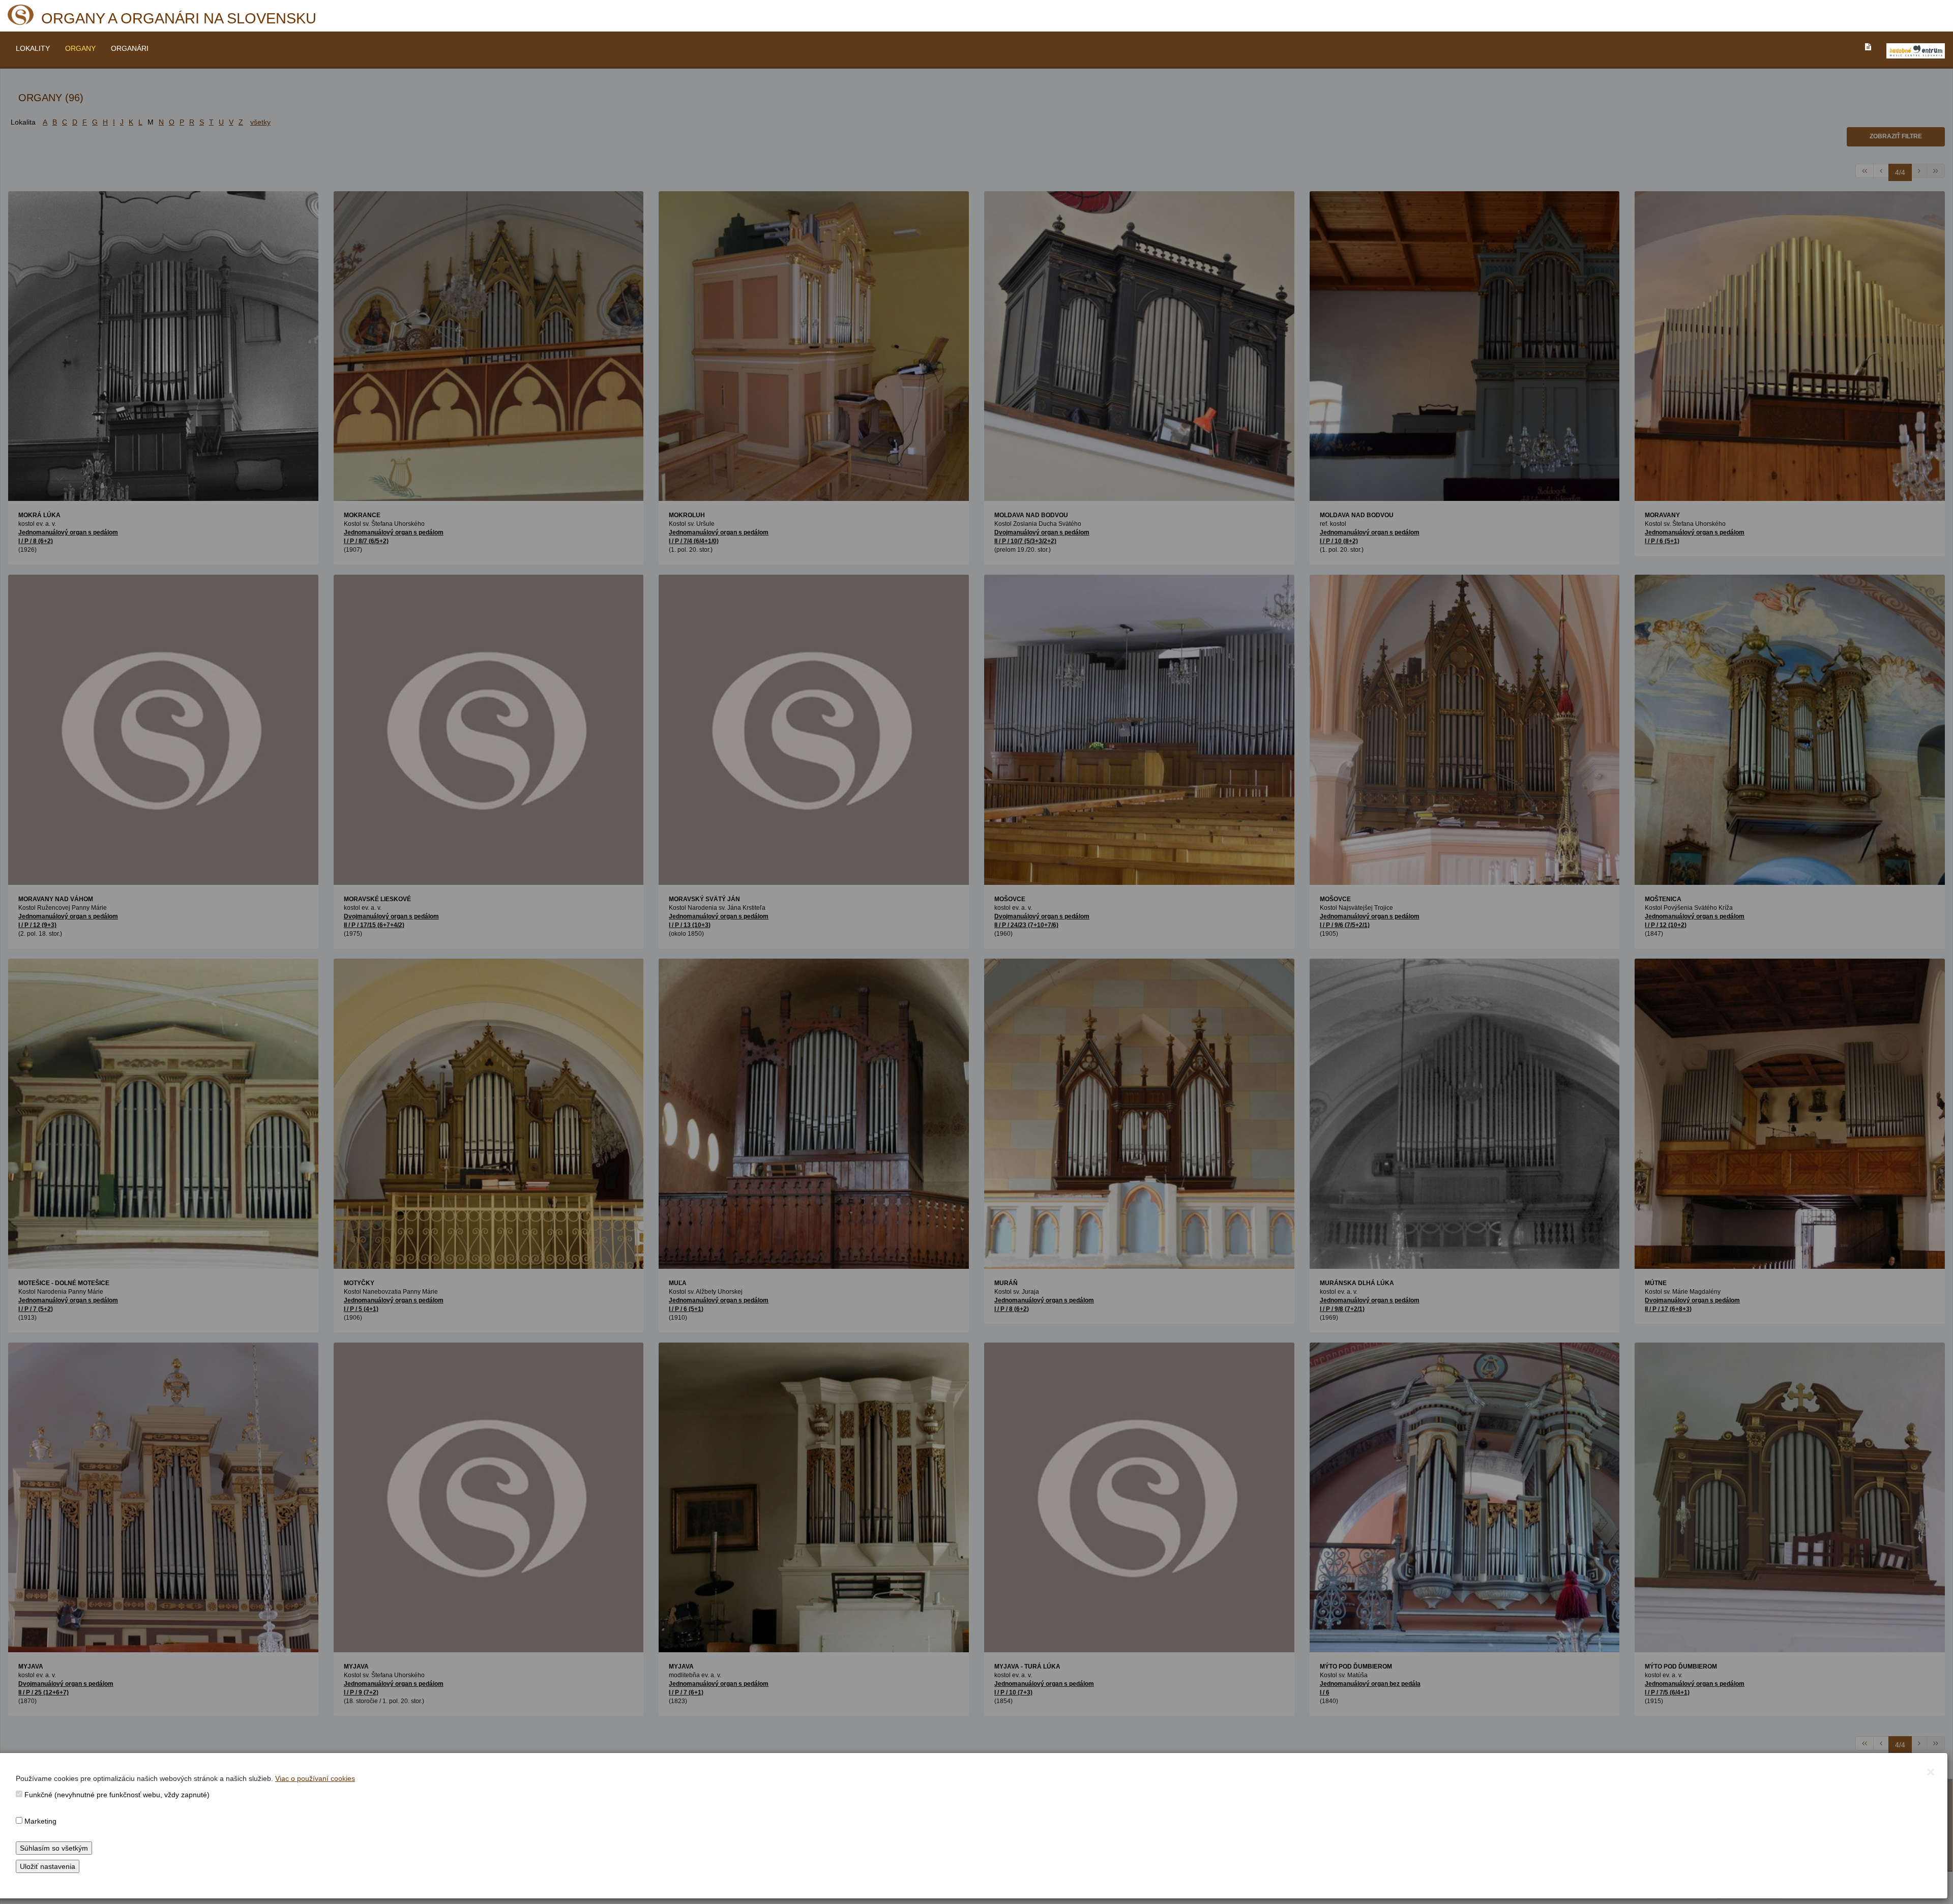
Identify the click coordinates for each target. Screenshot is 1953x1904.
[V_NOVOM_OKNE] (1916, 51)
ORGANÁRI (130, 48)
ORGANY (80, 48)
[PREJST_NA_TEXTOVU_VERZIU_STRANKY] (1868, 47)
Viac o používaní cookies (315, 1778)
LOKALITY (33, 48)
